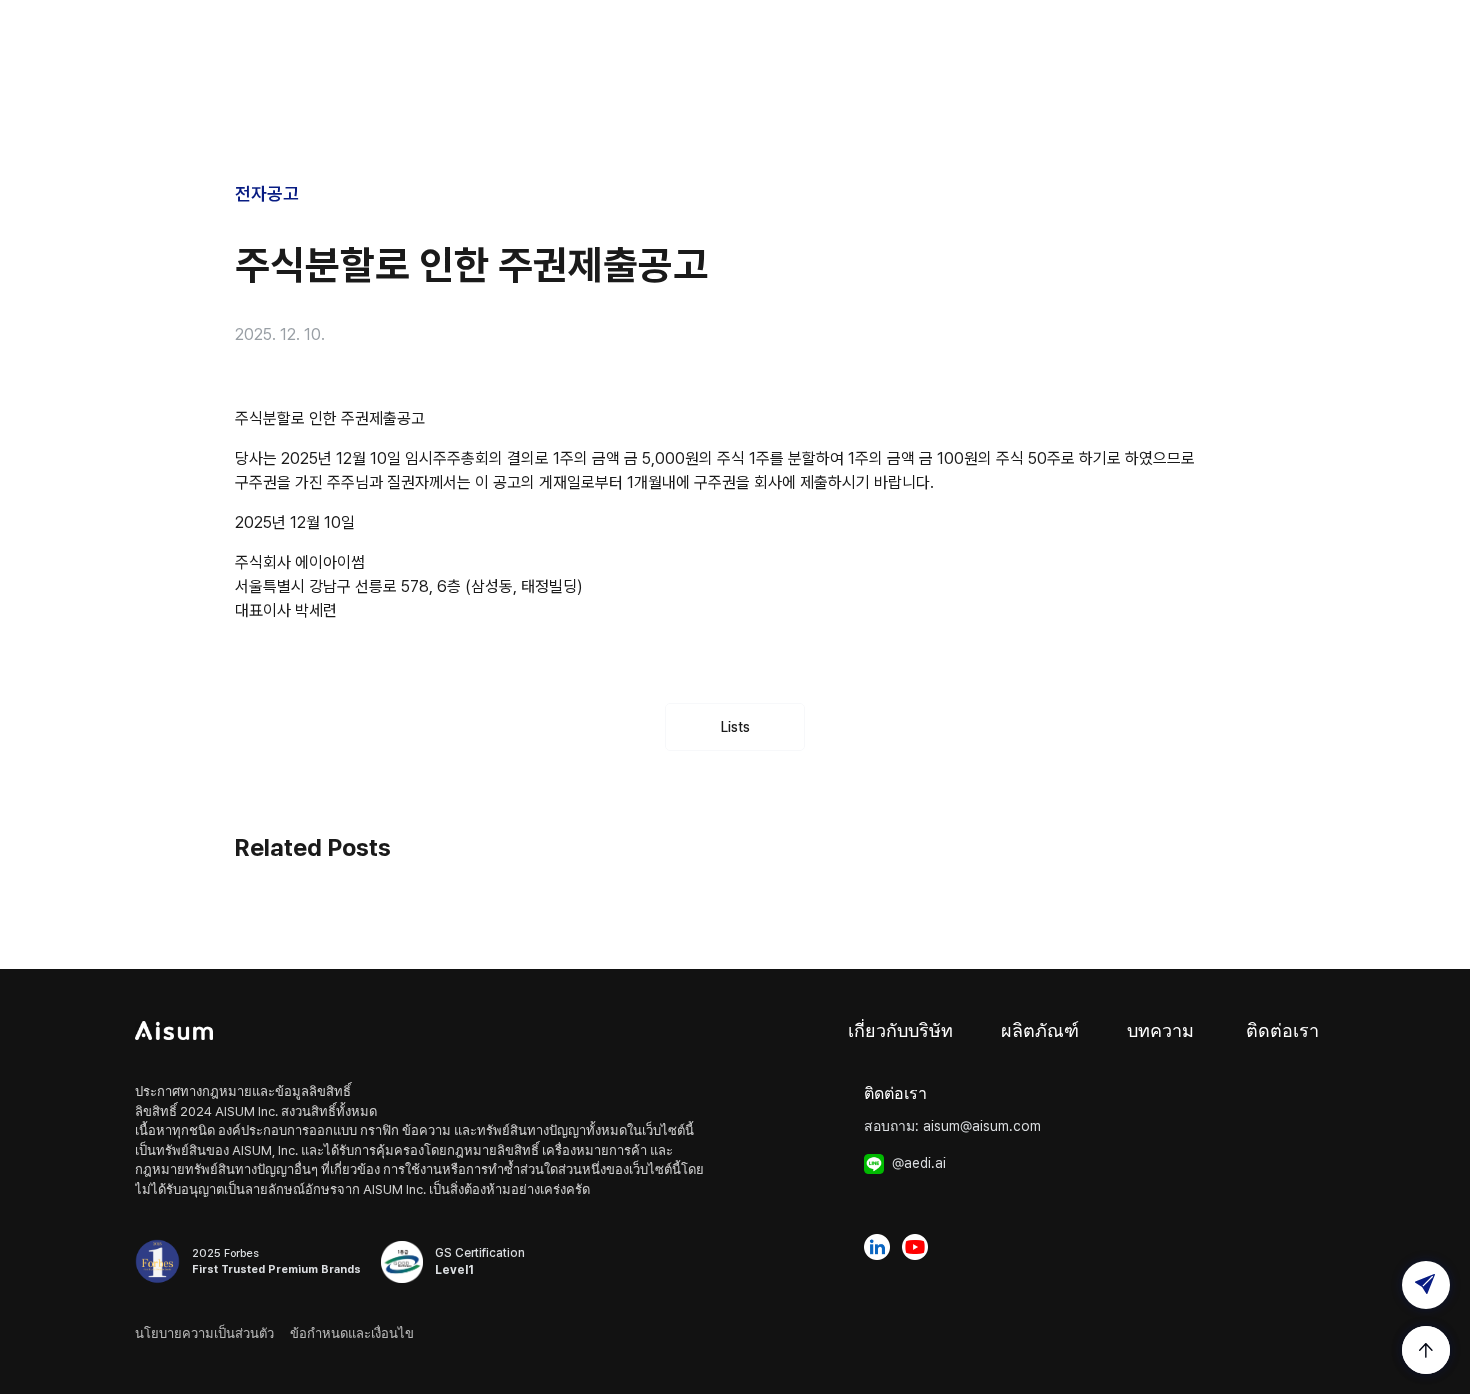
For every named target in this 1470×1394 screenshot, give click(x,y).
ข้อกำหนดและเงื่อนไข (352, 1333)
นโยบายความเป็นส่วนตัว (204, 1333)
